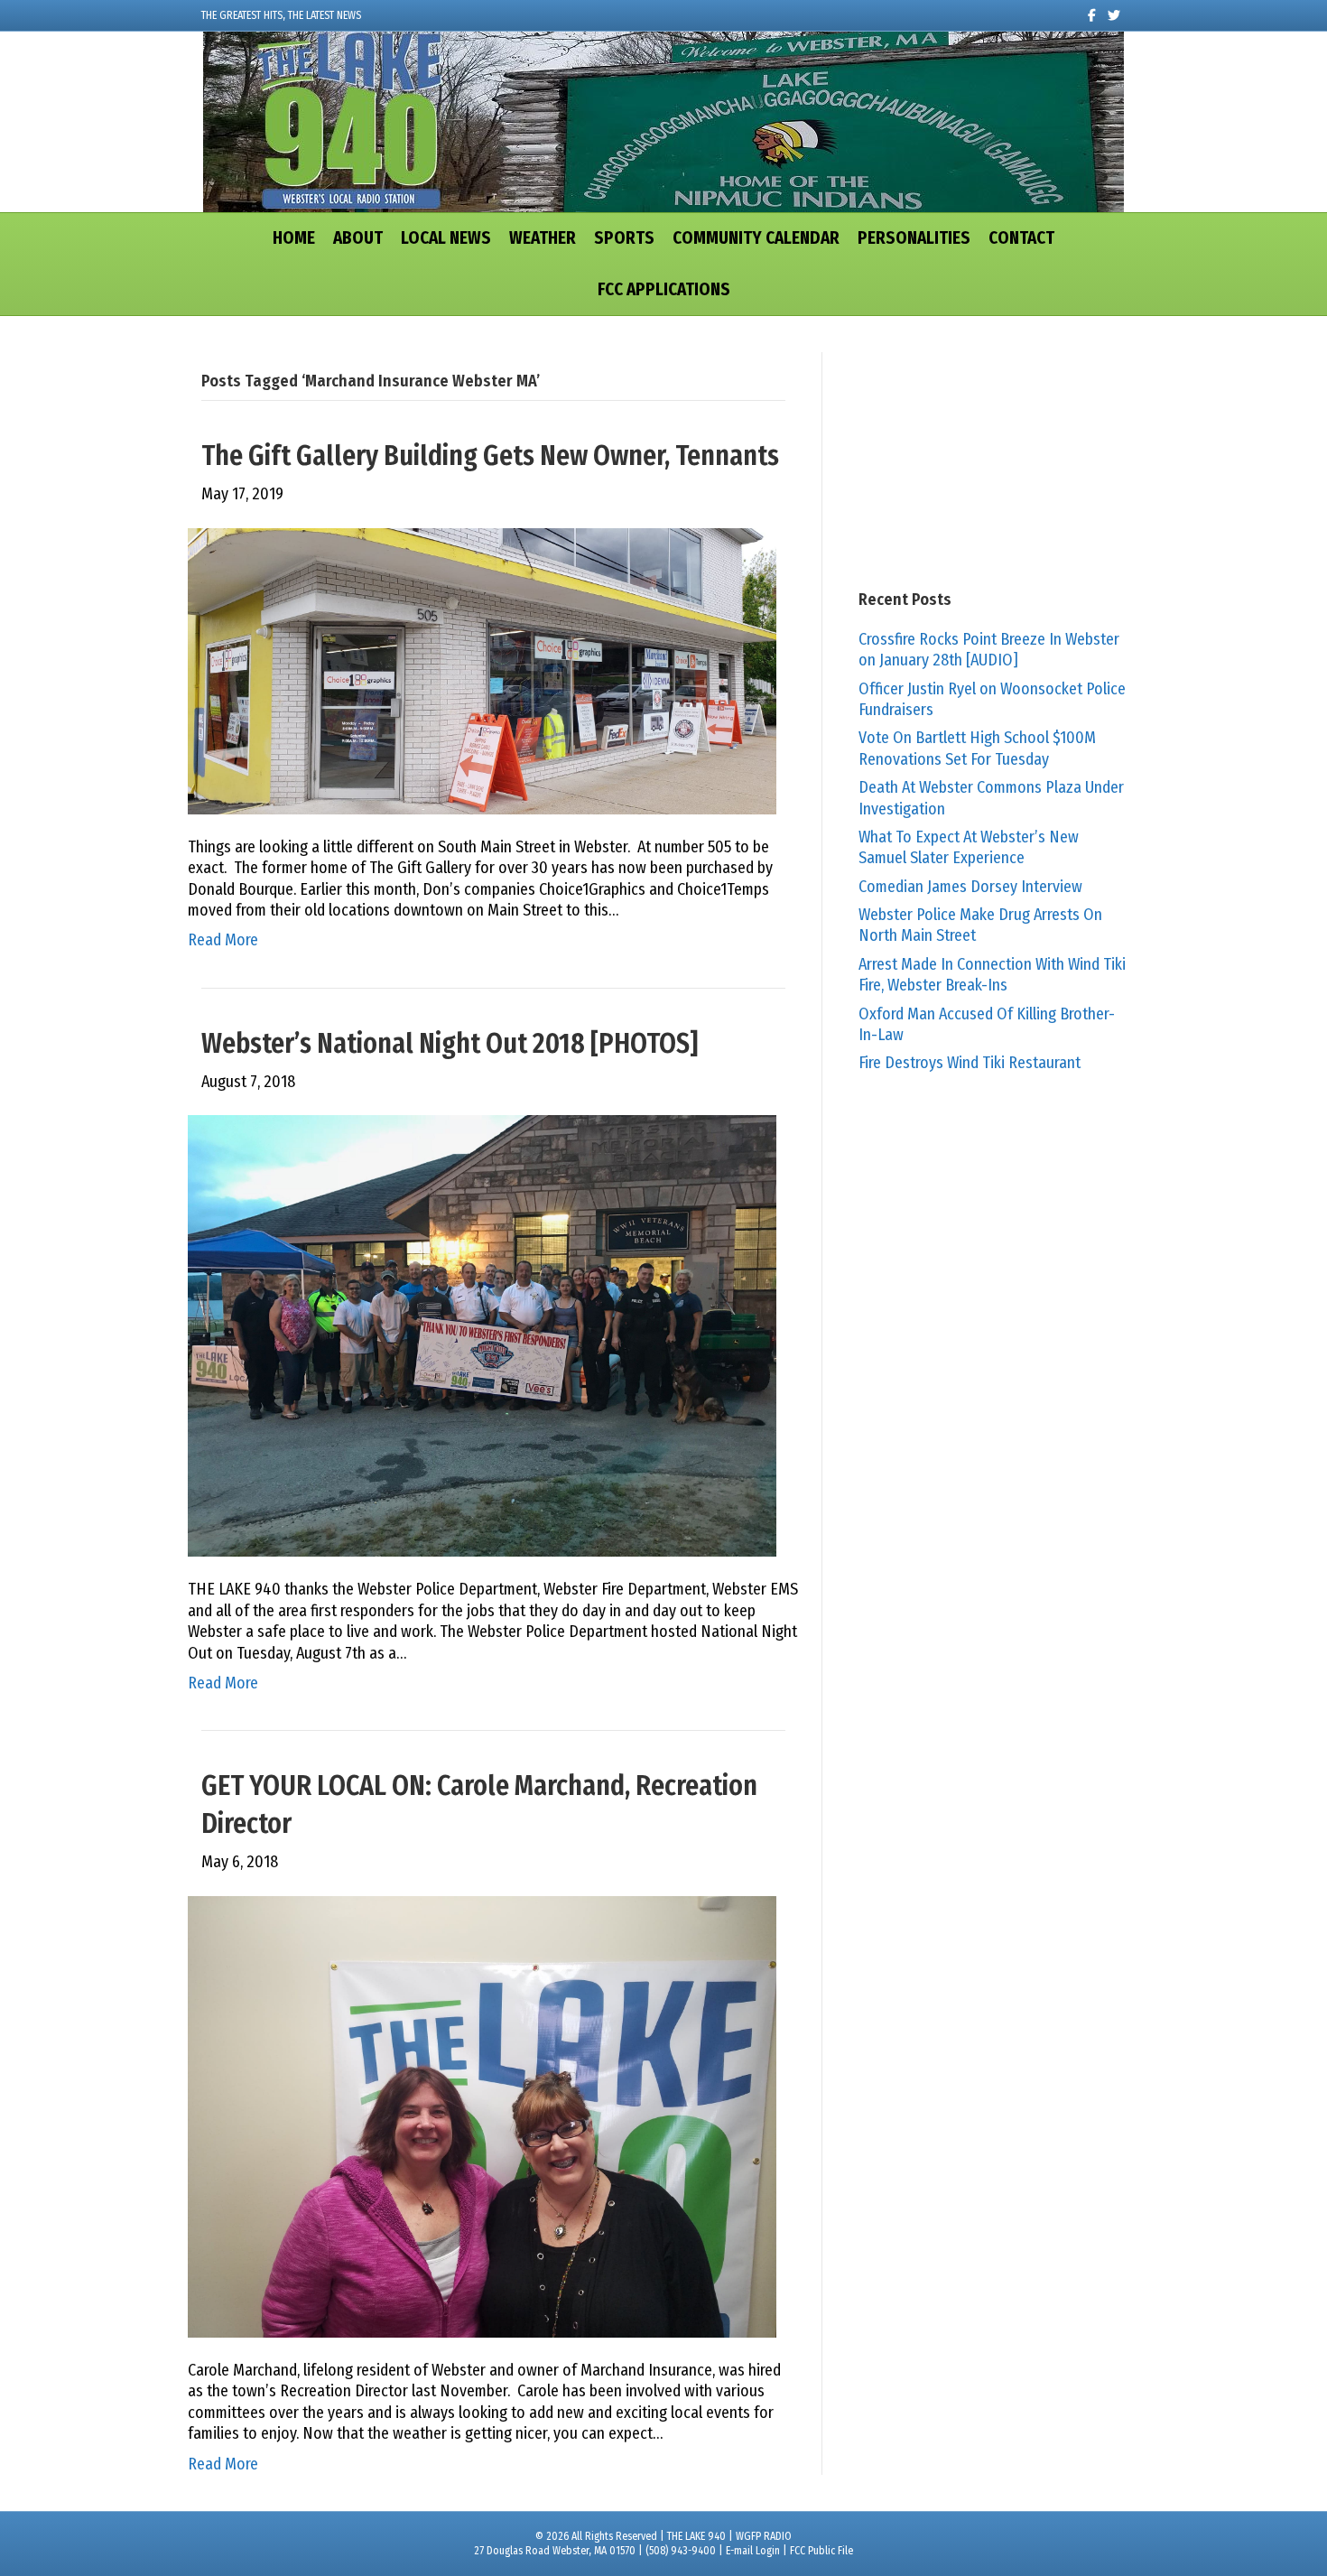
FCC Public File (821, 2551)
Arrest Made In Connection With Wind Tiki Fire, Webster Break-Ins (992, 975)
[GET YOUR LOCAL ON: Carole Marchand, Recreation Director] (482, 2116)
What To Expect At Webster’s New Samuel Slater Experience (969, 847)
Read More (223, 940)
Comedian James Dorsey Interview (970, 887)
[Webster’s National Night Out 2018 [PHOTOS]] (482, 1335)
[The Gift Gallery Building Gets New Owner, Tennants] (482, 670)
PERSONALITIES (914, 238)
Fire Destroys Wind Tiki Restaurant (970, 1063)
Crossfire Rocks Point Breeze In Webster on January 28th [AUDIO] (989, 650)
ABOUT (358, 238)
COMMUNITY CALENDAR (756, 238)
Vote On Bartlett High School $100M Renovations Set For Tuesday (977, 748)
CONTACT (1021, 238)
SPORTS (624, 238)
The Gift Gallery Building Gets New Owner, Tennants (490, 456)
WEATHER (543, 238)
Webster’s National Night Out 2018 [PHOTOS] (450, 1044)
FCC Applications (664, 289)
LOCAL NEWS (446, 238)
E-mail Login (753, 2551)
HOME (294, 238)
